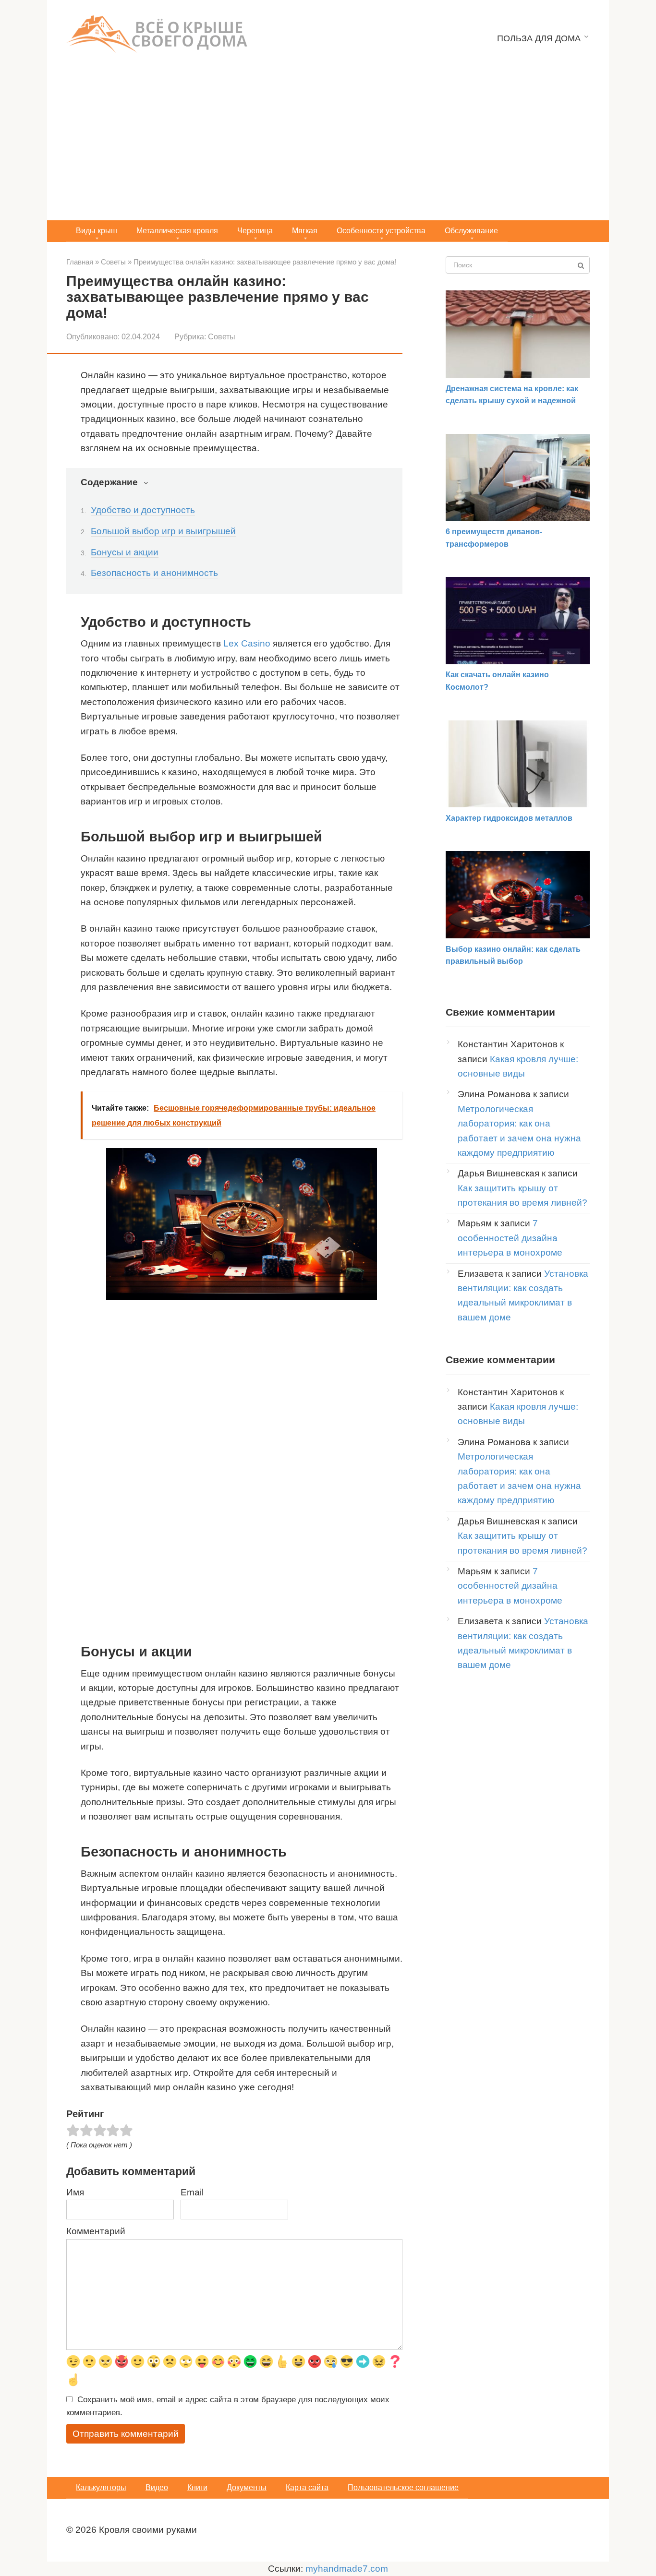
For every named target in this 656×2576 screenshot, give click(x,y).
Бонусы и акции (125, 552)
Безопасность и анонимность (154, 573)
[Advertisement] (328, 148)
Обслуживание (471, 231)
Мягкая (305, 231)
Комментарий (96, 2231)
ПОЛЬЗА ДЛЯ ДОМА (539, 38)
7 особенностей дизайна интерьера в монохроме (510, 1238)
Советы (222, 336)
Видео (157, 2487)
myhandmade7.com (347, 2569)
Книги (197, 2487)
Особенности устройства (381, 231)
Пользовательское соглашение (403, 2487)
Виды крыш (97, 231)
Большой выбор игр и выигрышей (163, 531)
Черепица (255, 231)
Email (192, 2192)
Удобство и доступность (143, 510)
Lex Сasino (247, 643)
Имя (75, 2192)
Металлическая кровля (177, 231)
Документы (247, 2487)
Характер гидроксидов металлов (509, 818)
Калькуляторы (101, 2487)
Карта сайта (307, 2487)
